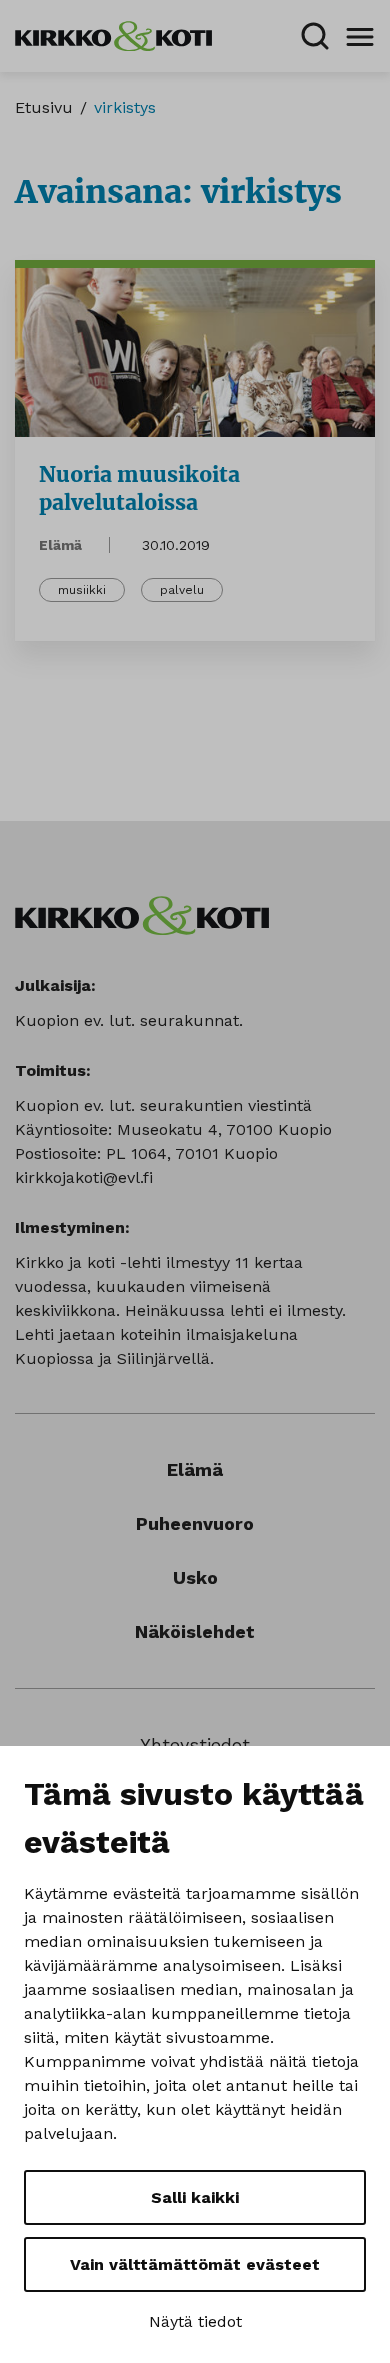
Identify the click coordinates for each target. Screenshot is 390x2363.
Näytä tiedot (195, 2321)
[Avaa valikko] (360, 36)
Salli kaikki (195, 2197)
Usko (195, 1577)
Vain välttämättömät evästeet (195, 2264)
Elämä (60, 545)
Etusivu (44, 107)
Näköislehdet (195, 1631)
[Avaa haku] (315, 36)
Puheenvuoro (195, 1523)
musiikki (82, 590)
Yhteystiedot (195, 1744)
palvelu (182, 590)
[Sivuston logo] (113, 34)
